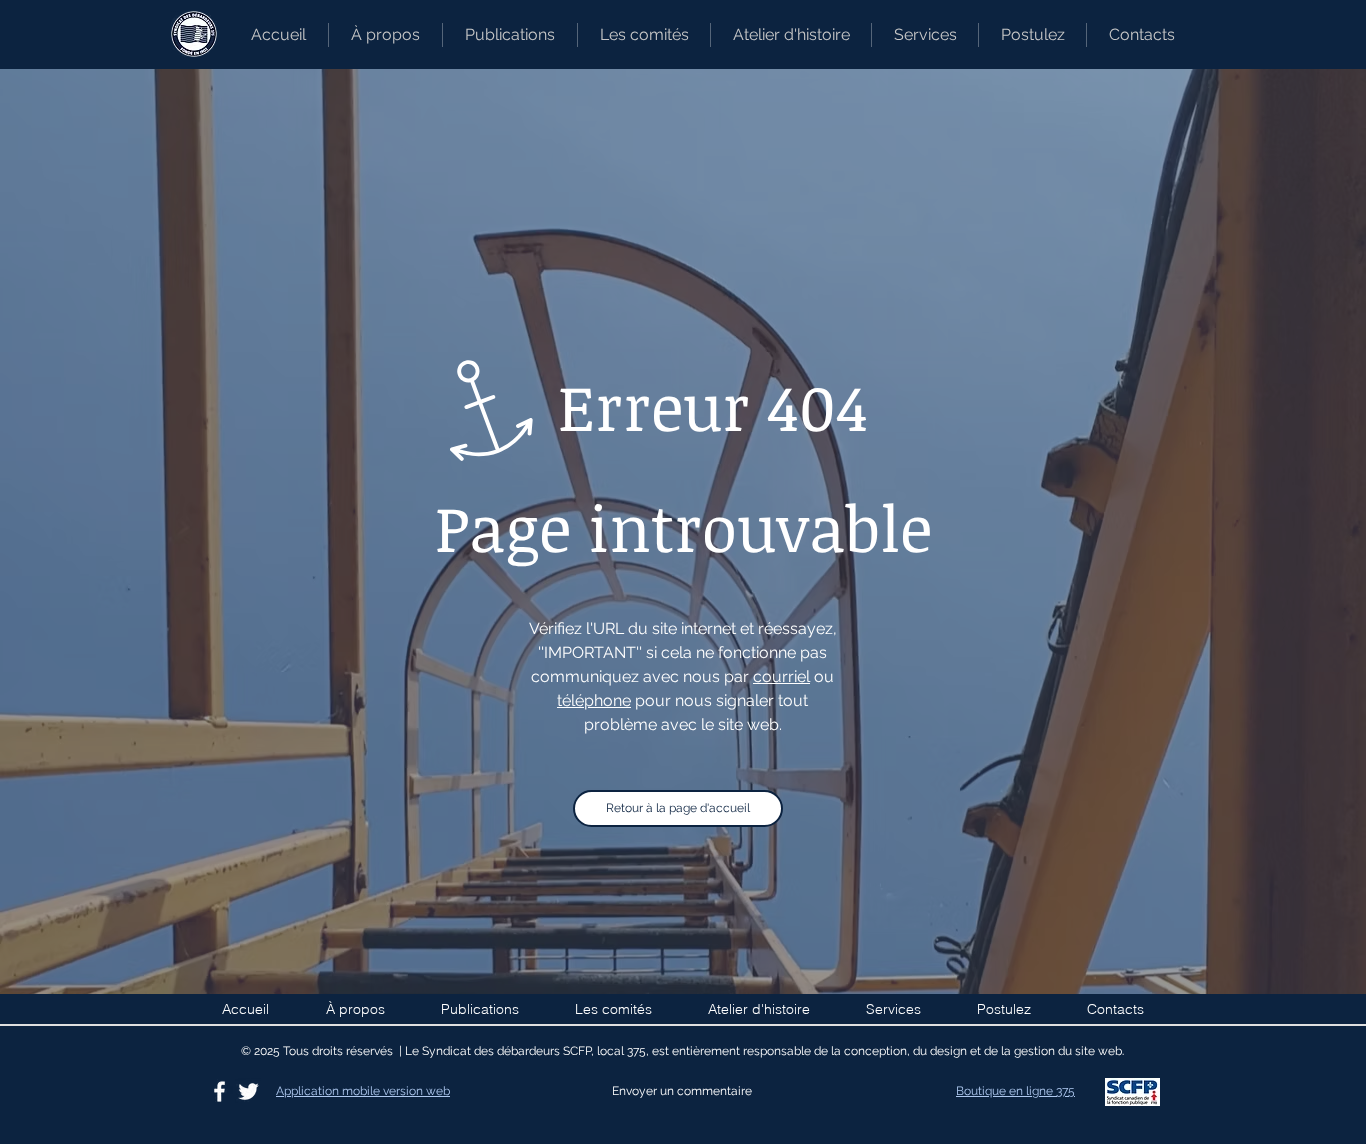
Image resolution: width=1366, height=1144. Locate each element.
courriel (781, 676)
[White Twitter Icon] (248, 1091)
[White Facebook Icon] (219, 1091)
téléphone (594, 700)
